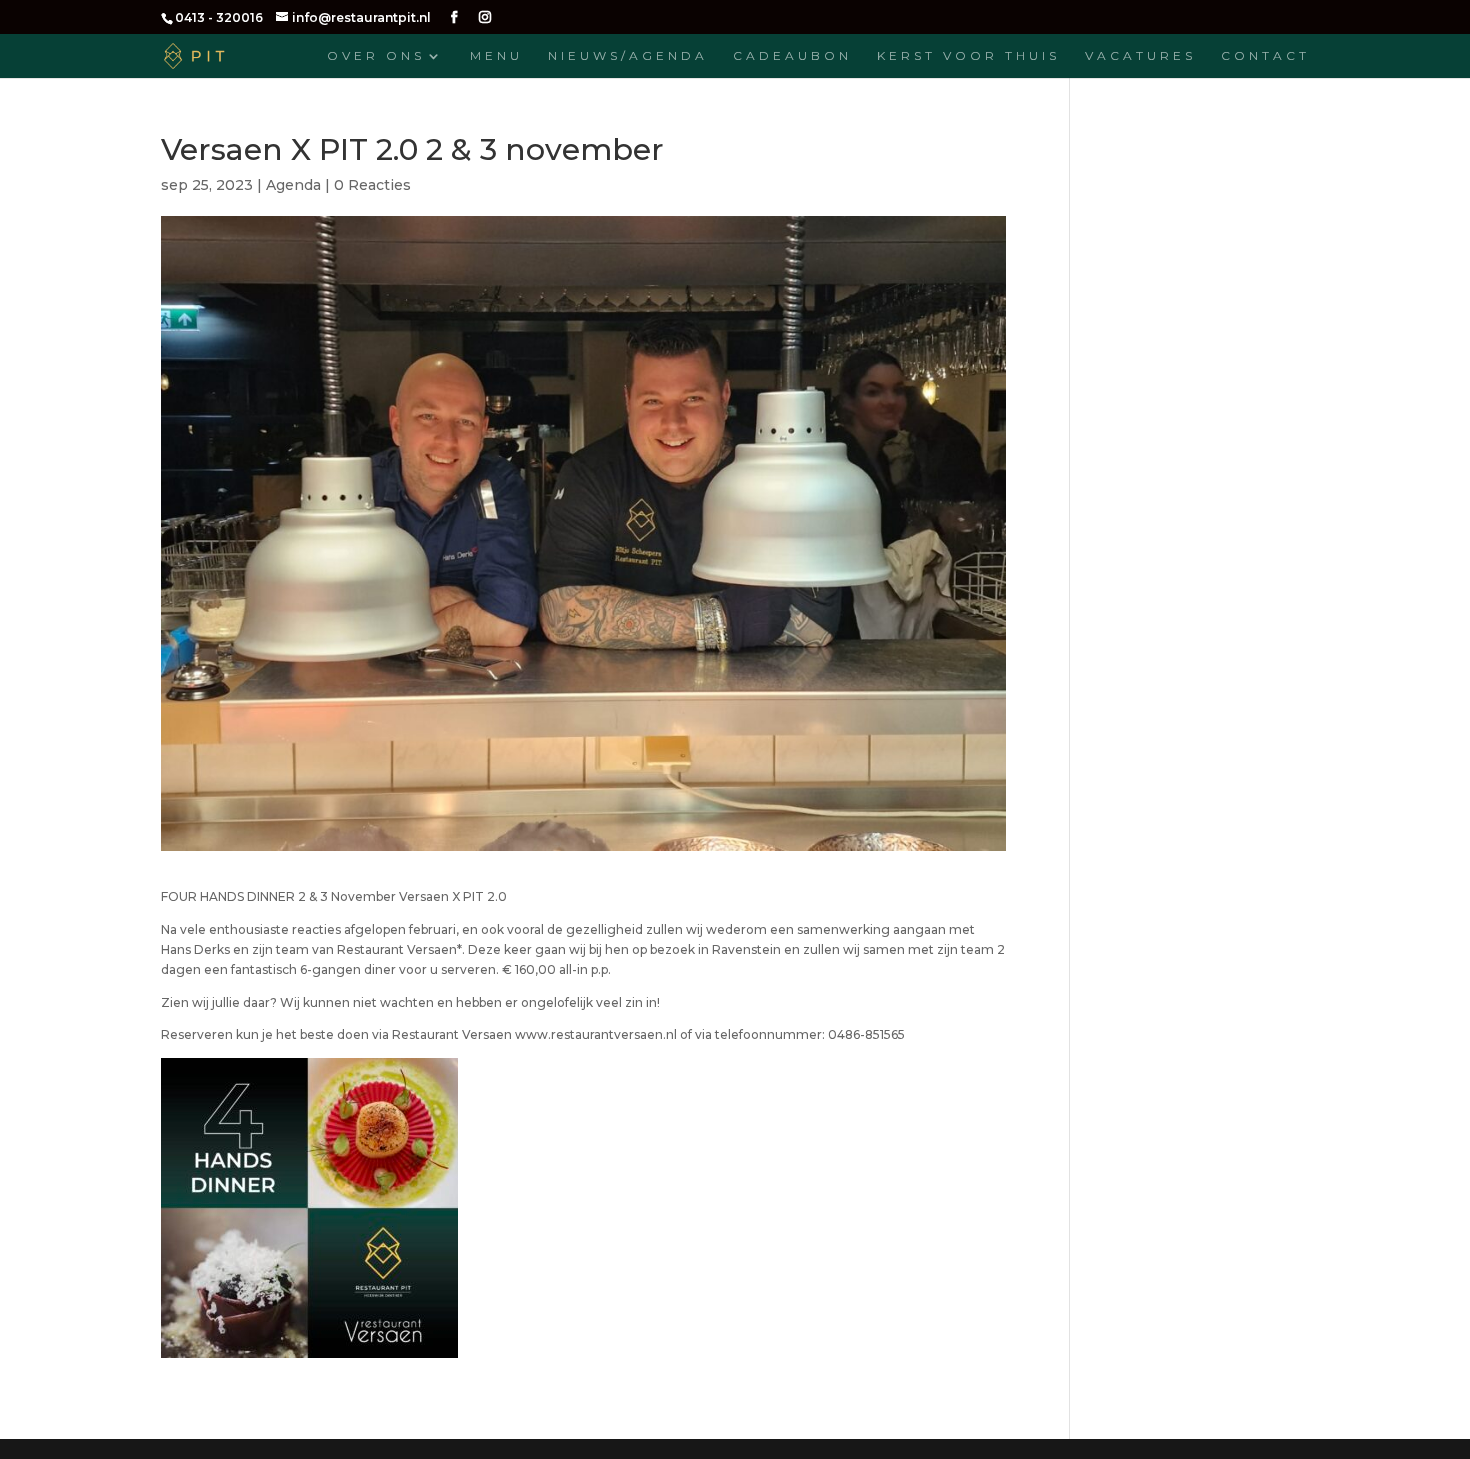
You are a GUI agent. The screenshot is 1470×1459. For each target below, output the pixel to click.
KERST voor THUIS (968, 56)
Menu (496, 56)
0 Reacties (372, 185)
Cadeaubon (792, 56)
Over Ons (376, 56)
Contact (1265, 56)
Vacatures (1140, 56)
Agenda (293, 185)
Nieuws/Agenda (628, 56)
